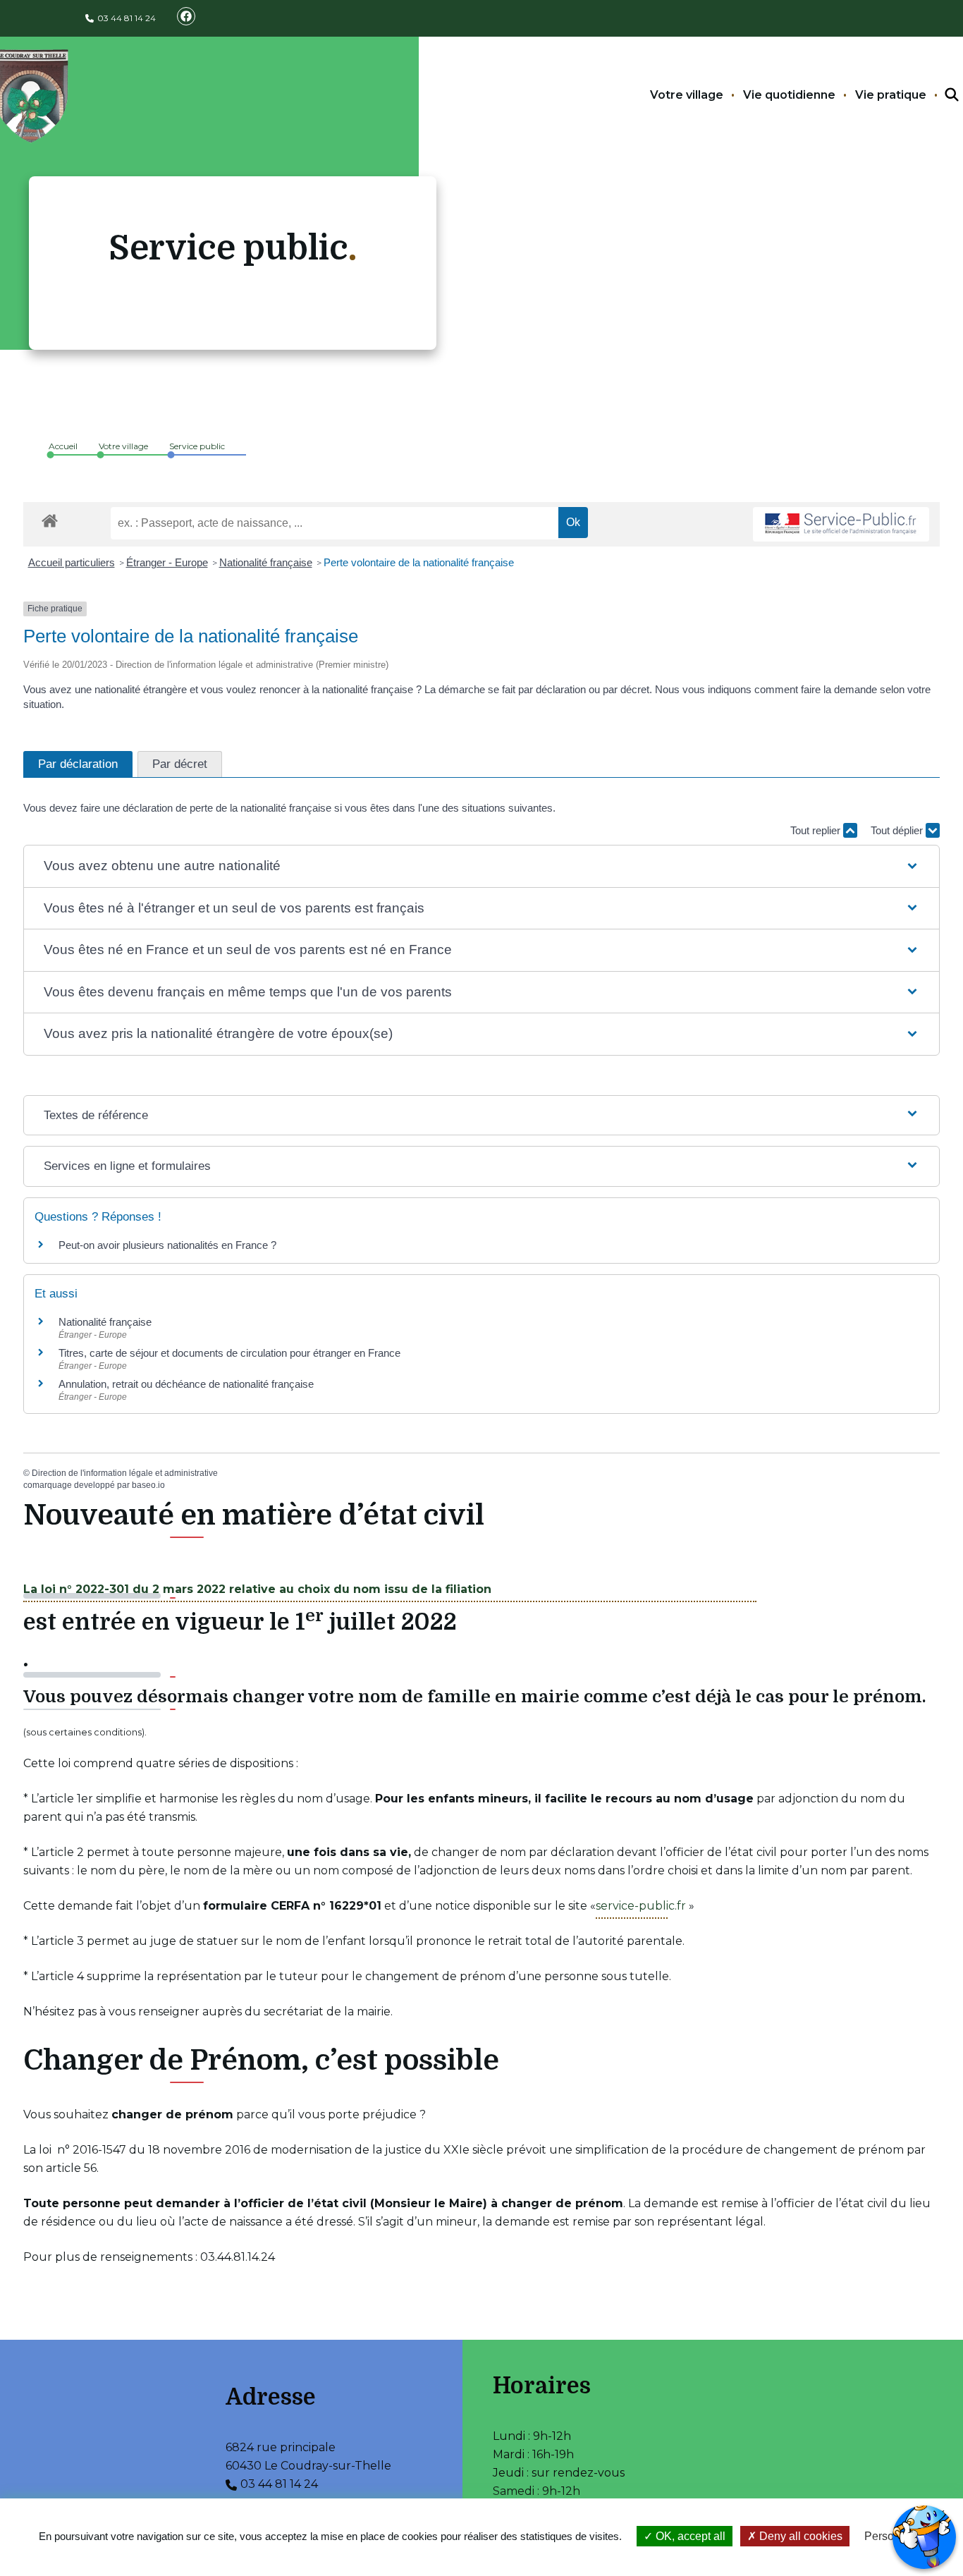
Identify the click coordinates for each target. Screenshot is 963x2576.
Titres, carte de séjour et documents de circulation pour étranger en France (229, 1353)
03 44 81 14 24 (127, 18)
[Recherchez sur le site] (939, 95)
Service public (197, 446)
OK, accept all (689, 2536)
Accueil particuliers (72, 562)
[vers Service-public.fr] (841, 524)
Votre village (687, 95)
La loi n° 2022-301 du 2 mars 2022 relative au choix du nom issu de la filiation (257, 1589)
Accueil (63, 446)
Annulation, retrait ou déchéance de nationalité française (186, 1384)
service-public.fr (641, 1906)
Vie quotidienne (789, 95)
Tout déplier (898, 830)
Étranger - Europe (167, 562)
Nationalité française (266, 562)
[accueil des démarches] (50, 518)
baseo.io (148, 1485)
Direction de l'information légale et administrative (125, 1473)
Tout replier (817, 830)
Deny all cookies (799, 2536)
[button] (481, 866)
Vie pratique (891, 95)
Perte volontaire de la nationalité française (419, 562)
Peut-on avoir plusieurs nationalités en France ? (167, 1245)
